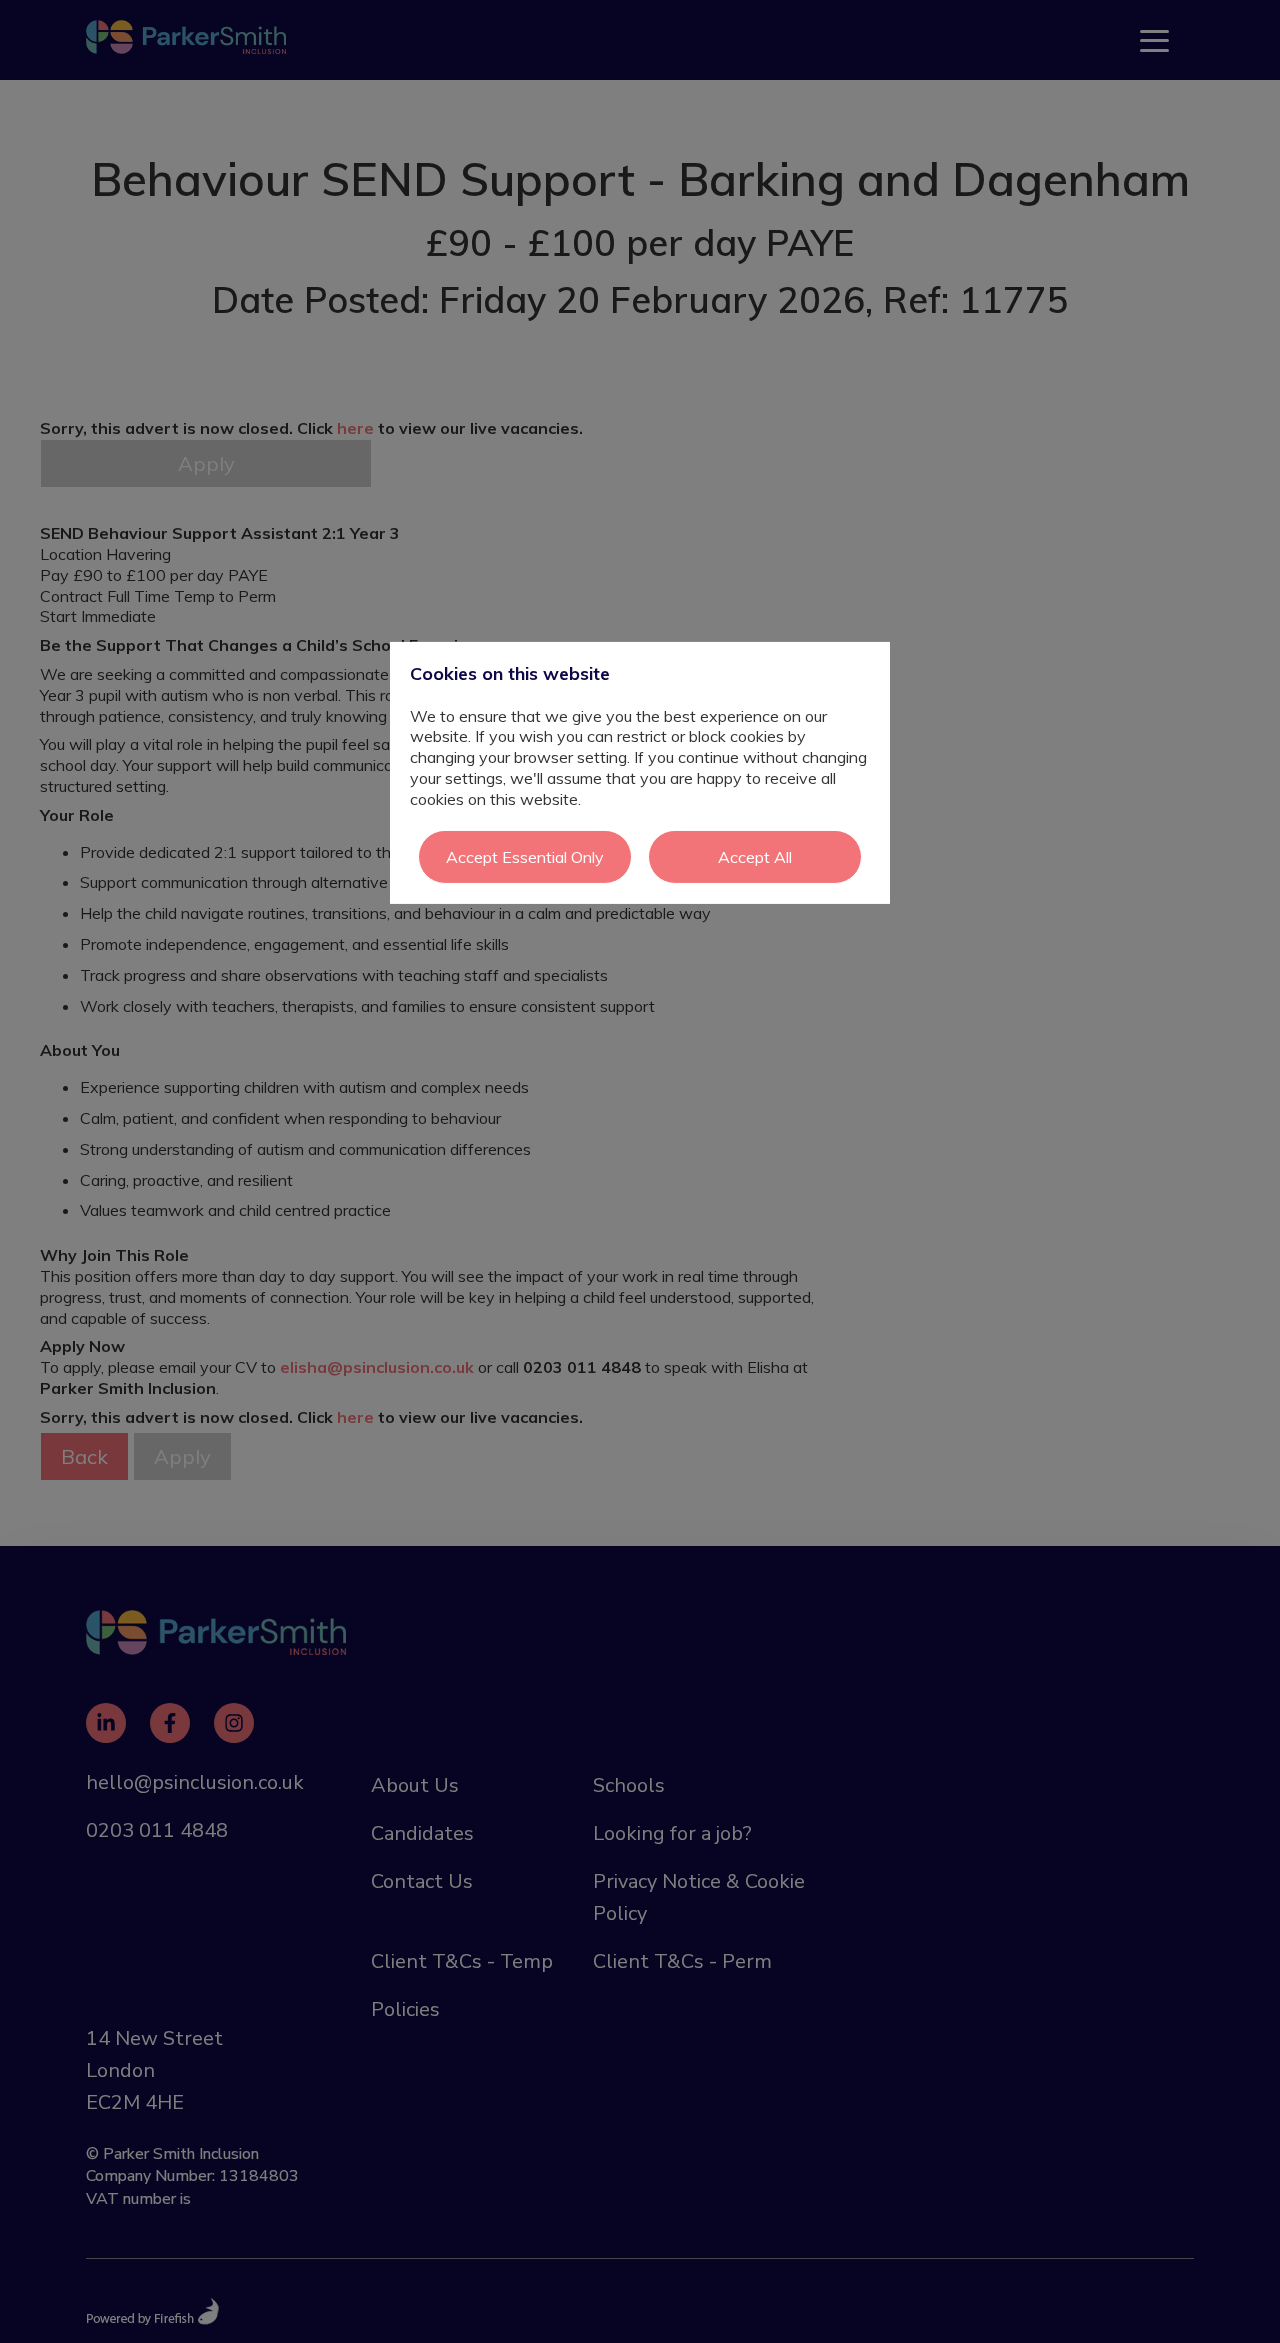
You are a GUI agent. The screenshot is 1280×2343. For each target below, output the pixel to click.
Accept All (755, 856)
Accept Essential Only (525, 856)
